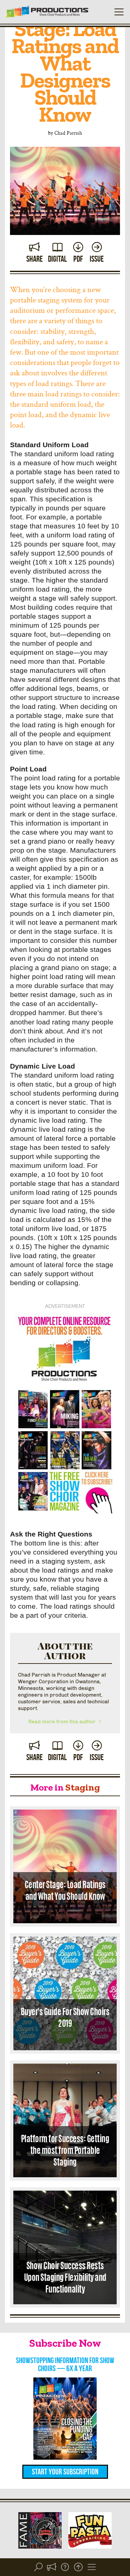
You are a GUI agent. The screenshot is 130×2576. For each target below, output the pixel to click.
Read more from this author (63, 1722)
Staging (83, 1787)
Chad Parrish (68, 133)
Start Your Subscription (65, 2472)
